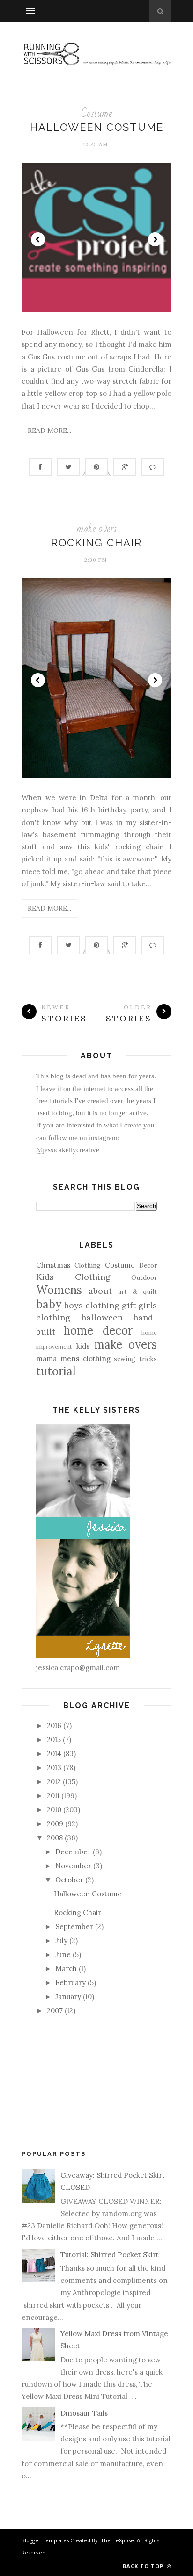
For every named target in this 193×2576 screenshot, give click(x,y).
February (71, 1983)
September (74, 1927)
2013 (54, 1768)
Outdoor (144, 1277)
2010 (54, 1810)
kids (83, 1346)
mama (46, 1359)
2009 (55, 1824)
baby (49, 1304)
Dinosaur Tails (84, 2413)
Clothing (88, 1265)
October (69, 1880)
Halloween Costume (97, 127)
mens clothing (85, 1359)
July (61, 1941)
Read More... (49, 431)
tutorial (56, 1371)
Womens (59, 1290)
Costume (96, 113)
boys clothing (92, 1305)
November (73, 1866)
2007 (55, 2011)
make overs (97, 529)
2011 (53, 1796)
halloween (102, 1317)
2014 (54, 1754)
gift (129, 1305)
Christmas (53, 1265)
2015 (54, 1740)
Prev (38, 239)
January (68, 1997)
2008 (55, 1838)
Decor (148, 1265)
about (100, 1291)
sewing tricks (135, 1359)
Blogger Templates (45, 2540)
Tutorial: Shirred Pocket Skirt (110, 2255)
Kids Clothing (73, 1277)
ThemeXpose (117, 2540)
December (73, 1852)
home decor (98, 1331)
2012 (54, 1782)
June (63, 1955)
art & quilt (137, 1292)
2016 (54, 1726)
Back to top (144, 2566)
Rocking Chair (96, 543)
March (66, 1969)
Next (155, 239)
